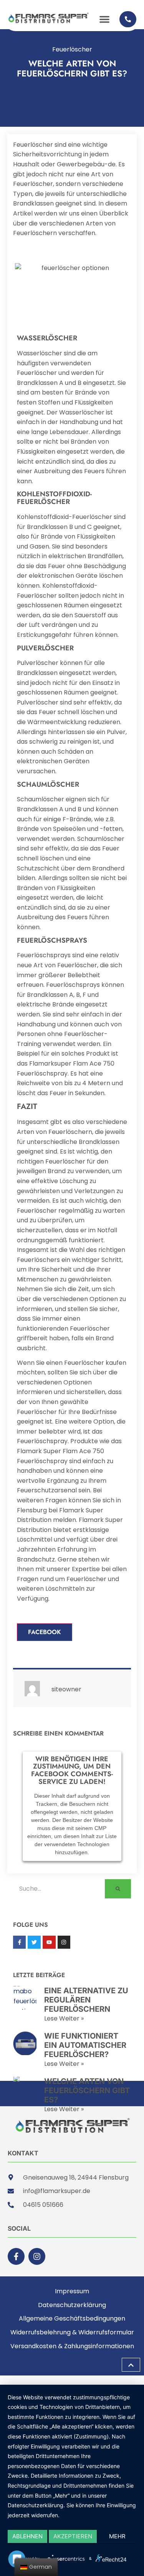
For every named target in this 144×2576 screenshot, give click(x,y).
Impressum (72, 2291)
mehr (117, 2536)
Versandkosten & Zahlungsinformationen (72, 2346)
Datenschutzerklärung (72, 2305)
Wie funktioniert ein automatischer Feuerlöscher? (85, 2045)
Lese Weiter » (64, 2018)
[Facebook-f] (16, 2256)
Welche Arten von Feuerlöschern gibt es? (87, 2090)
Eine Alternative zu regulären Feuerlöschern (86, 2000)
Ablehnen (27, 2536)
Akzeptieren (73, 2536)
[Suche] (118, 1889)
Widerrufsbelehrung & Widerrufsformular (72, 2332)
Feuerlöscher (72, 49)
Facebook (45, 1632)
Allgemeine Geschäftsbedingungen (72, 2318)
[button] (104, 19)
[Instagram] (37, 2256)
